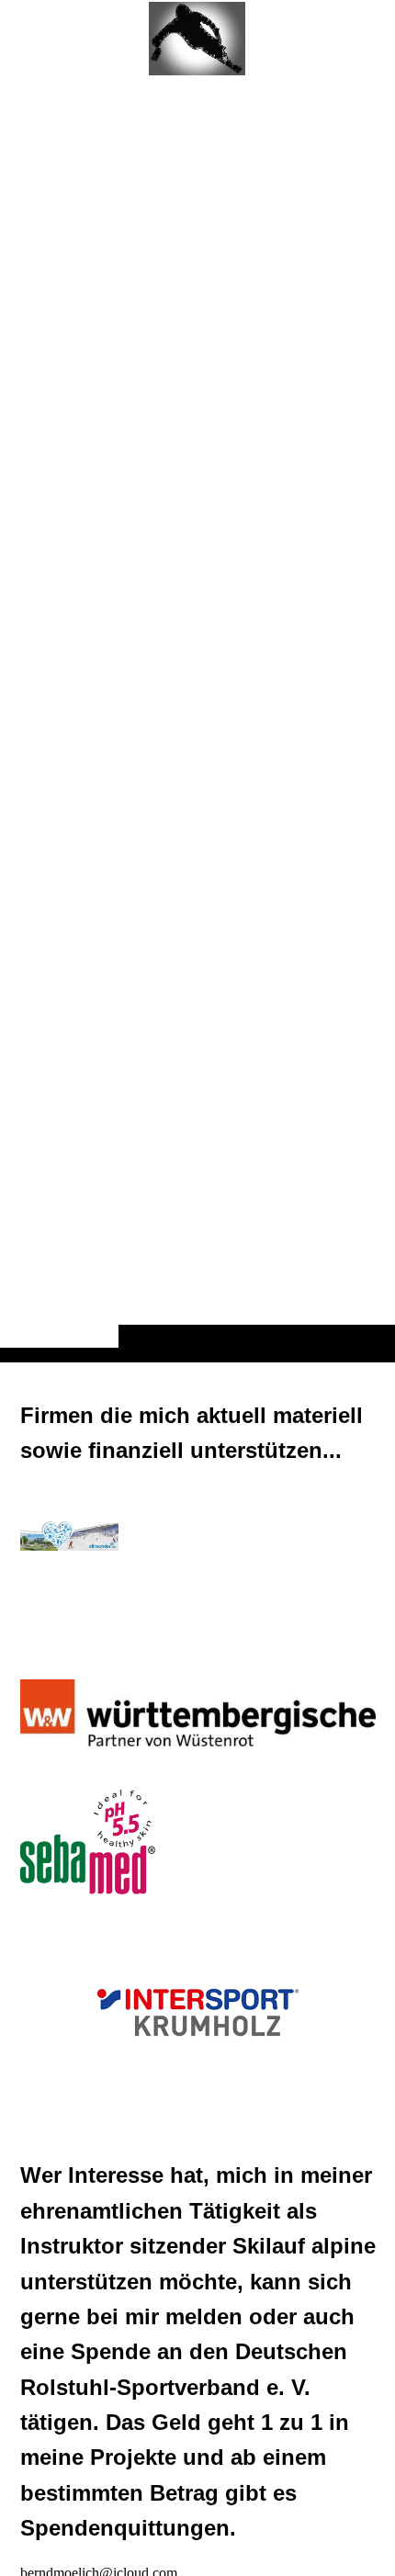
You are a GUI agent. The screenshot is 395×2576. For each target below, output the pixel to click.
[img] (197, 717)
